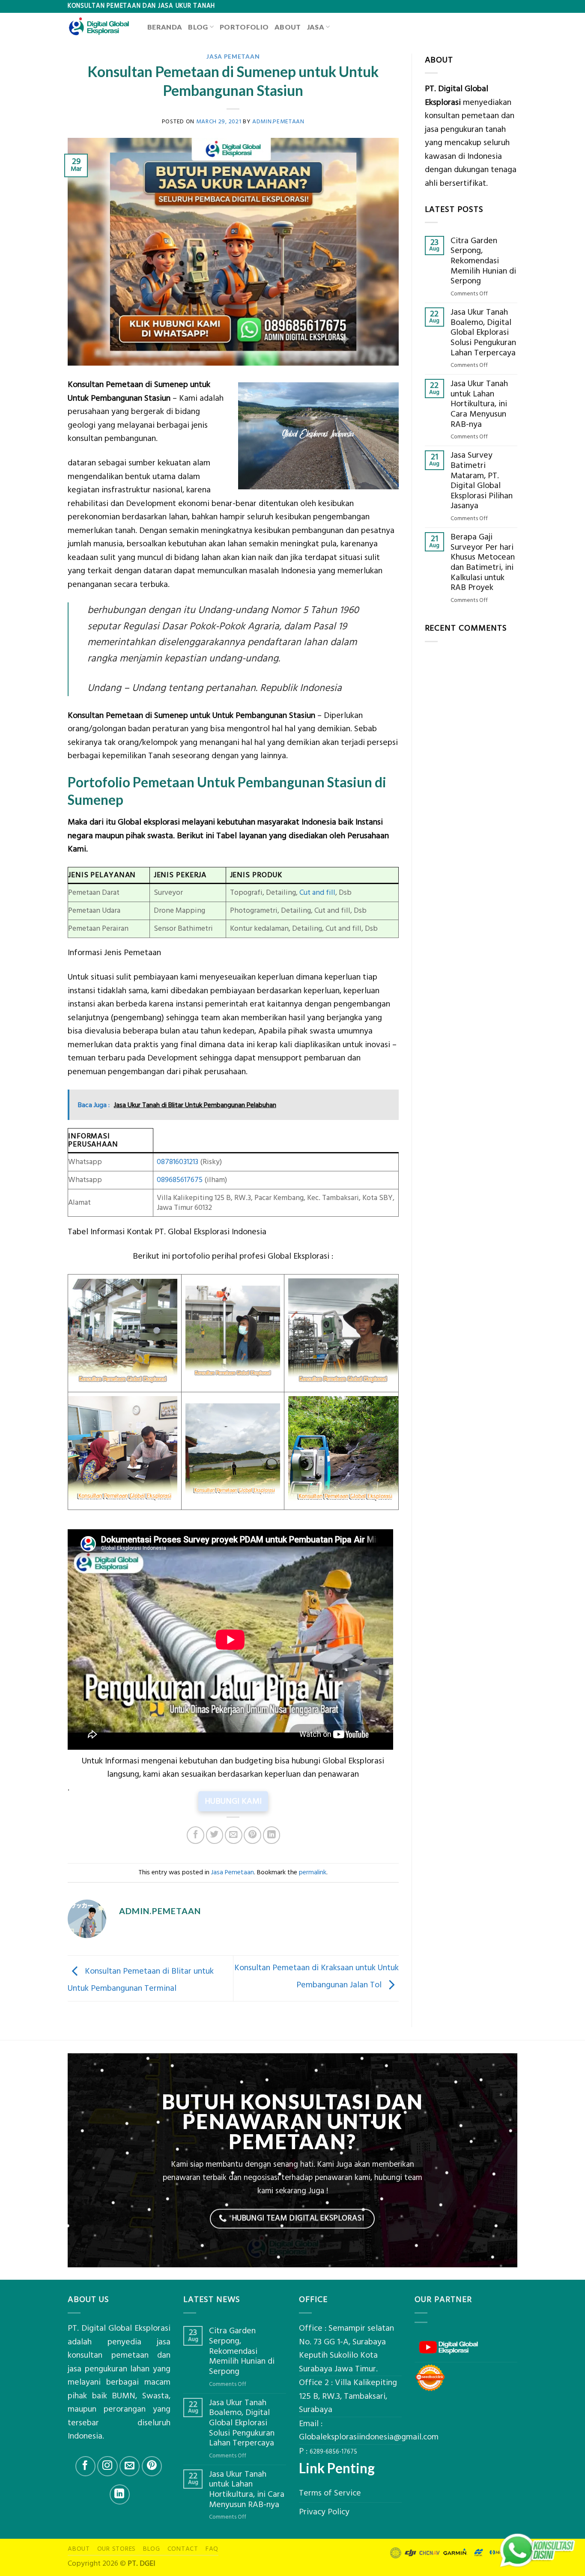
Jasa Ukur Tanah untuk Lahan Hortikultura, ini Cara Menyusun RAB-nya (479, 404)
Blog (198, 27)
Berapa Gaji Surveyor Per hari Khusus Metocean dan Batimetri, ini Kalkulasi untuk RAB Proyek (483, 563)
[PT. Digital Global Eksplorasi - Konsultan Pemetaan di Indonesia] (101, 27)
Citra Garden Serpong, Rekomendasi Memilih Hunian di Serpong (483, 261)
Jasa (316, 27)
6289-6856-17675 (333, 2452)
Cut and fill (317, 893)
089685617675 (180, 1180)
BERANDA (165, 27)
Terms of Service (330, 2493)
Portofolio (244, 27)
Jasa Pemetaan (233, 56)
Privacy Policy (324, 2512)
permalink (313, 1872)
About (288, 27)
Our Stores (117, 2549)
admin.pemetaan (278, 121)
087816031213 (178, 1162)
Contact (183, 2549)
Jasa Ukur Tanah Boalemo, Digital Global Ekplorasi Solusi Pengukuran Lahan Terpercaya (483, 333)
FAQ (212, 2549)
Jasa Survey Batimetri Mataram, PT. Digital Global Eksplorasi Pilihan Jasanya (482, 481)
